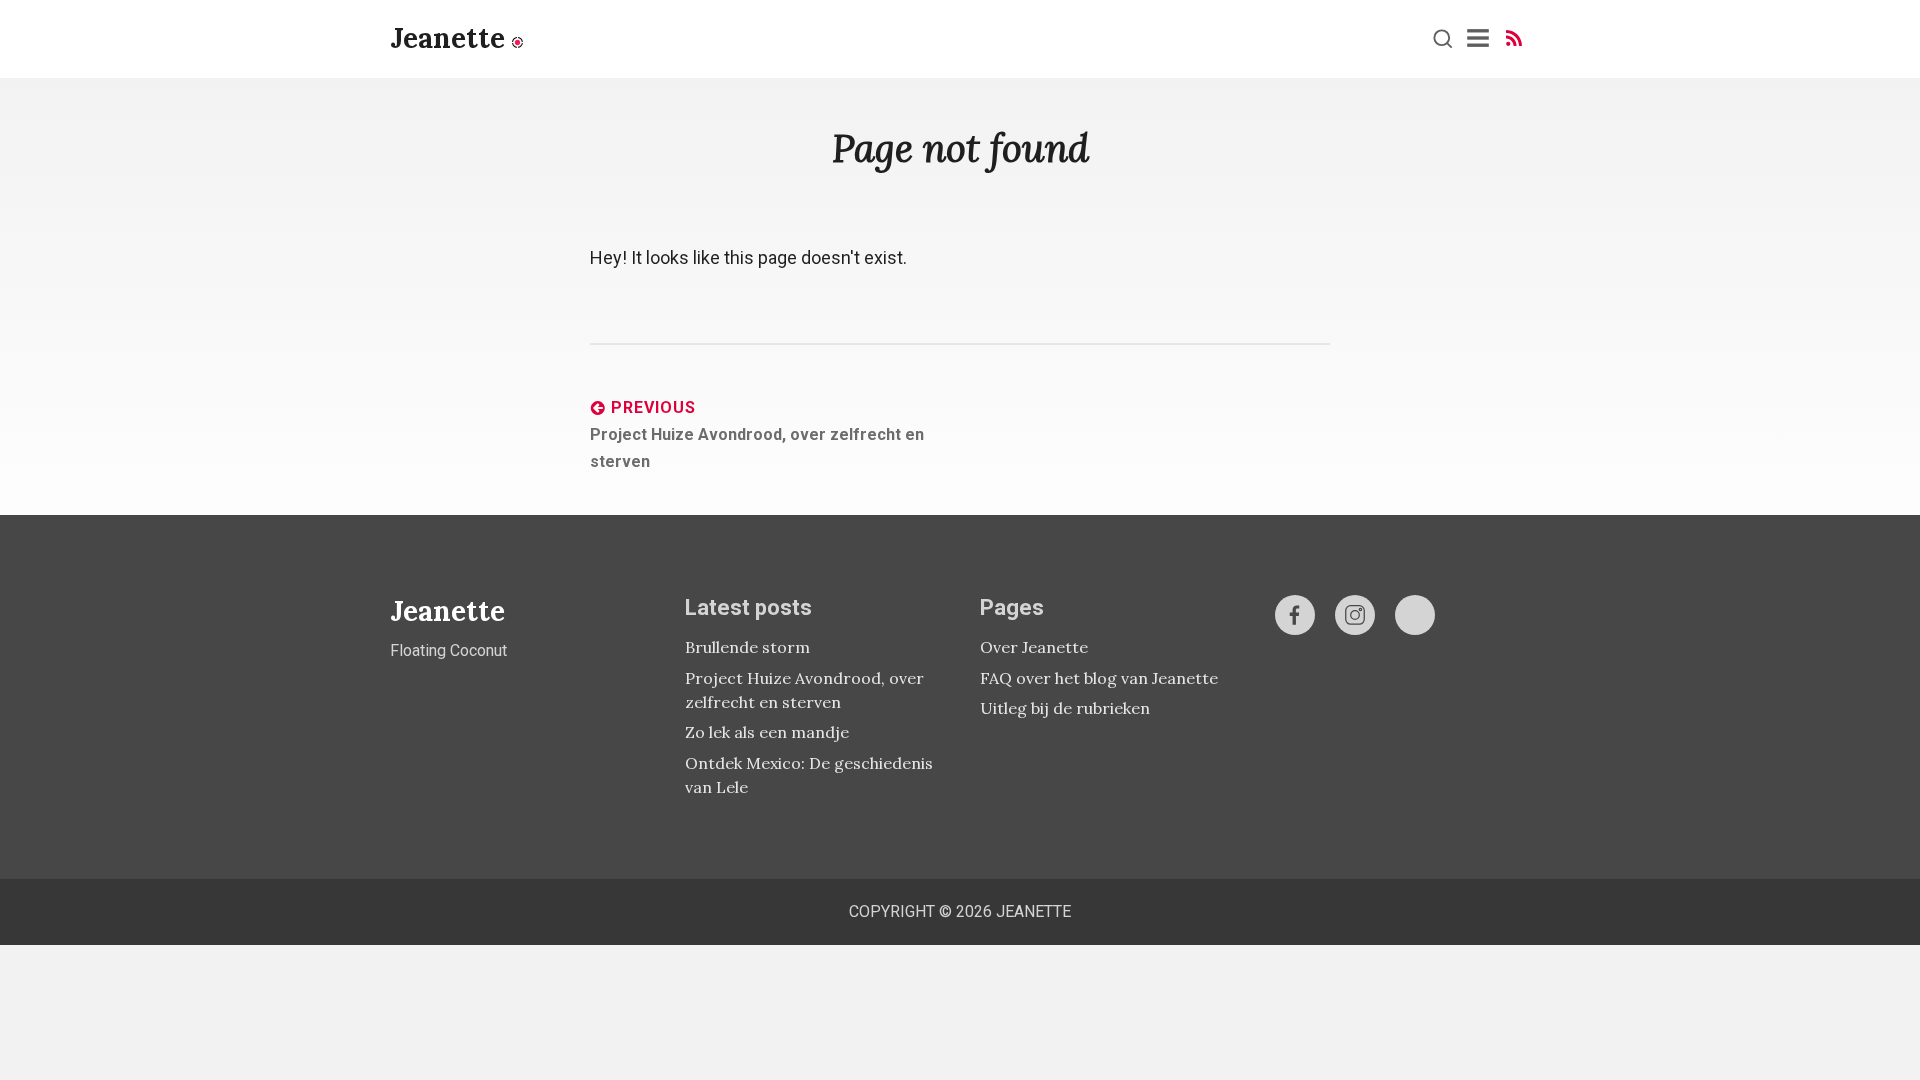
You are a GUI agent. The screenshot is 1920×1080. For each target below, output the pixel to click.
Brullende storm (747, 647)
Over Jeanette (1034, 647)
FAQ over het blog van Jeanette (1099, 678)
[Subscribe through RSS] (1514, 38)
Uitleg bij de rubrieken (1065, 708)
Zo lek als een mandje (767, 732)
